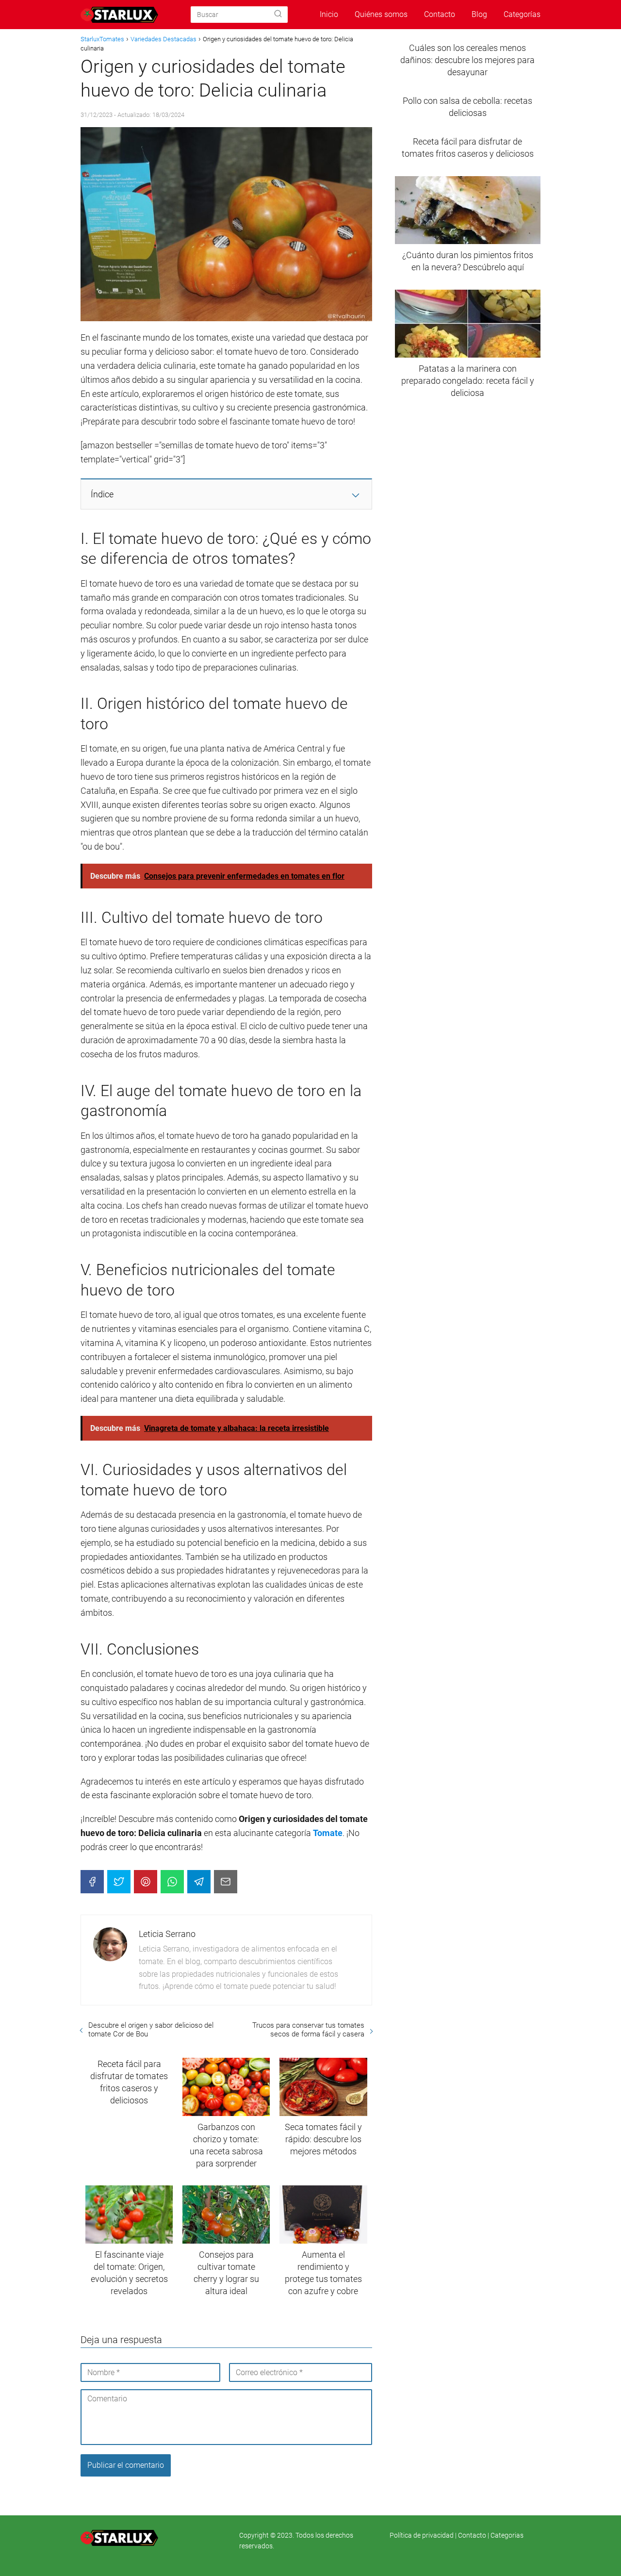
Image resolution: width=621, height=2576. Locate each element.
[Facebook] (92, 1882)
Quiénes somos (381, 14)
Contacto (440, 14)
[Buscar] (278, 14)
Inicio (329, 14)
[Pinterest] (146, 1882)
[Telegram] (199, 1882)
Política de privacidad (422, 2535)
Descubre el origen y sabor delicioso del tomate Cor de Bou (151, 2030)
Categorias (507, 2535)
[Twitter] (119, 1882)
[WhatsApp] (172, 1882)
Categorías (522, 14)
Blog (479, 14)
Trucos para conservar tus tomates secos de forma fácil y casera (308, 2030)
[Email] (226, 1882)
